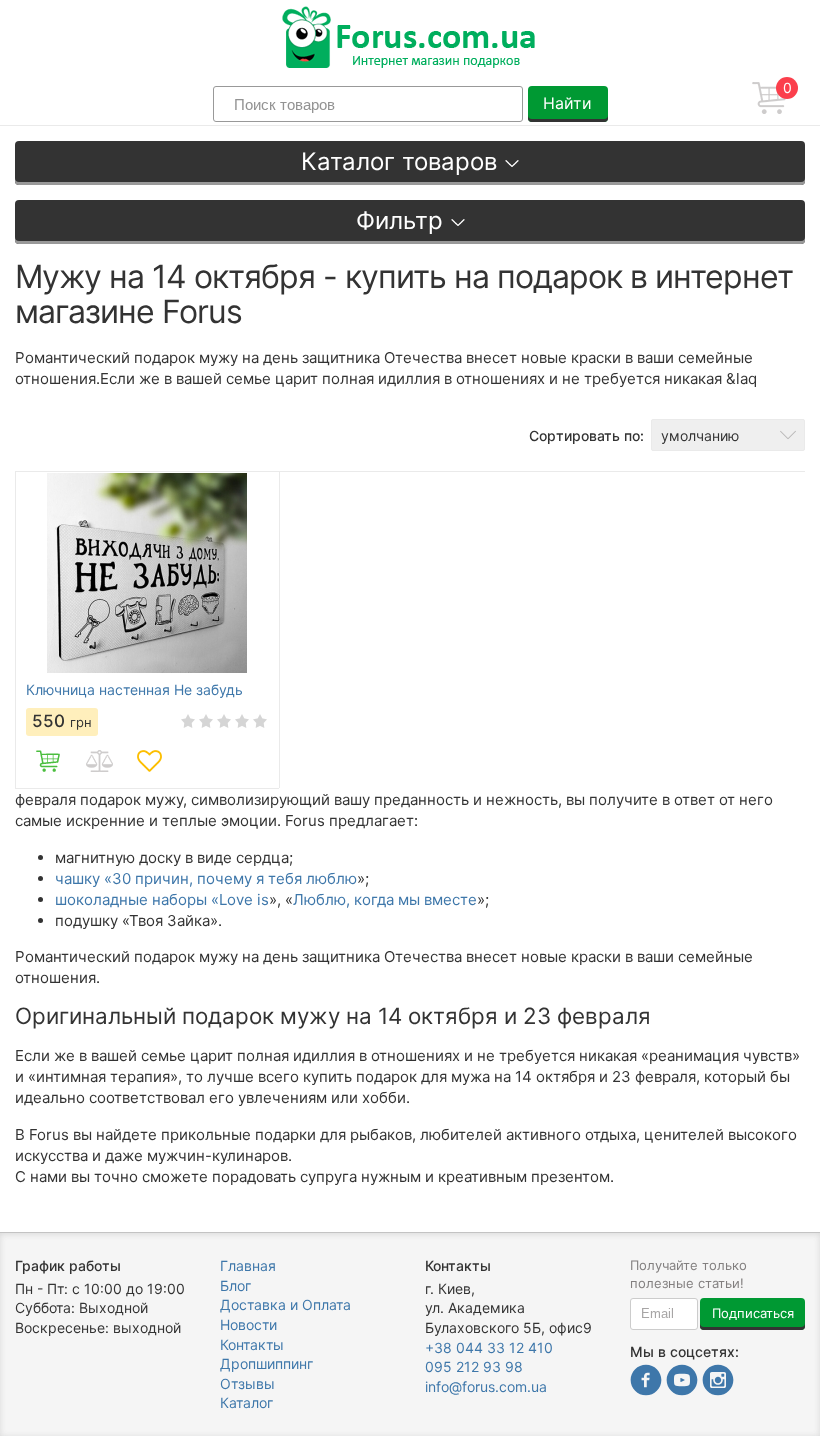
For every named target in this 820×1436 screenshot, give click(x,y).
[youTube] (682, 1382)
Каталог (246, 1402)
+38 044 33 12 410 (489, 1347)
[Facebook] (646, 1382)
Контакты (252, 1344)
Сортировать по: (586, 435)
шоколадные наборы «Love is (162, 899)
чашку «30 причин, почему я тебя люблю (206, 878)
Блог (235, 1285)
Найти (567, 103)
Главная (248, 1265)
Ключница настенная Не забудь (134, 690)
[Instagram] (718, 1382)
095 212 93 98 (474, 1366)
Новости (248, 1324)
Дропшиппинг (266, 1363)
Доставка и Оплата (285, 1304)
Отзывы (247, 1383)
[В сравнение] (99, 761)
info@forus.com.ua (486, 1386)
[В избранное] (149, 761)
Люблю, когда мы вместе (385, 899)
